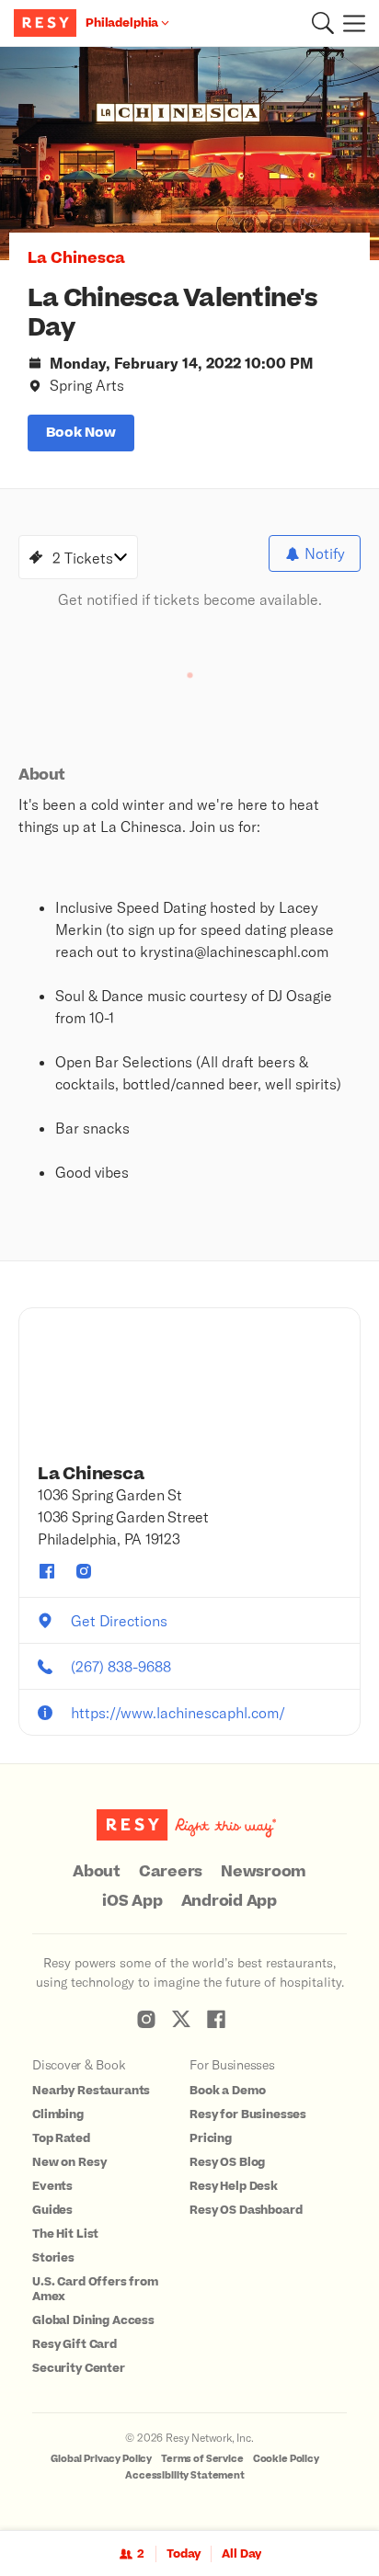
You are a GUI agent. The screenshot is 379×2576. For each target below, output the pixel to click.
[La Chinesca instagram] (84, 1571)
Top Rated (61, 2138)
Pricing (211, 2138)
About (97, 1872)
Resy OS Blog (227, 2162)
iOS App (132, 1901)
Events (52, 2186)
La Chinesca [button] (76, 258)
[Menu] (350, 23)
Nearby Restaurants (91, 2091)
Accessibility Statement (185, 2475)
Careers (171, 1872)
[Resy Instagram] (146, 2019)
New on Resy (69, 2162)
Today (184, 2554)
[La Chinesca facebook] (47, 1571)
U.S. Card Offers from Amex (95, 2289)
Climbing (58, 2114)
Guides (52, 2210)
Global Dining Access (93, 2320)
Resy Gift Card (75, 2344)
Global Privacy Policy (101, 2459)
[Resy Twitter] (181, 2019)
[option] (189, 154)
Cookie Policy (286, 2459)
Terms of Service (202, 2459)
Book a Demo (227, 2091)
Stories (53, 2258)
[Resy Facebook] (216, 2019)
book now (81, 433)
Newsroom (264, 1872)
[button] (323, 23)
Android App (229, 1901)
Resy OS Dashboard (246, 2210)
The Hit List (65, 2234)
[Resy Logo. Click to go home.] (47, 23)
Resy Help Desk (234, 2186)
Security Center (79, 2368)
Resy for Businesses (248, 2114)
